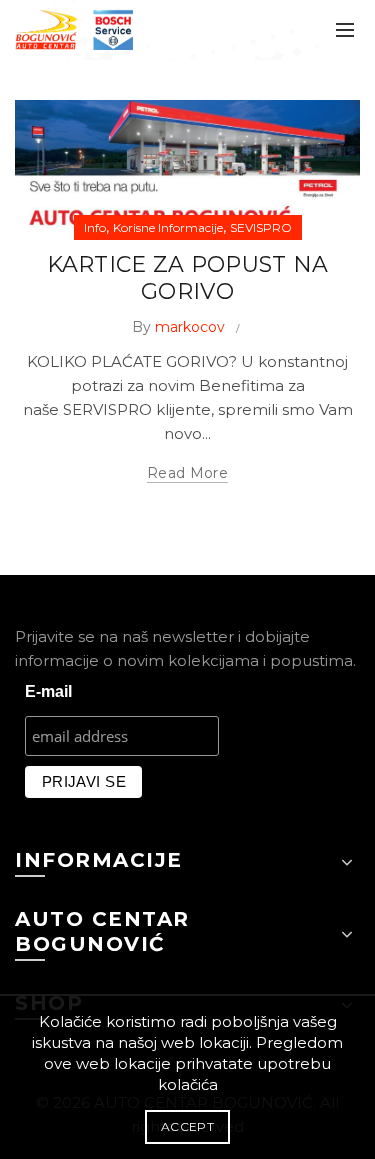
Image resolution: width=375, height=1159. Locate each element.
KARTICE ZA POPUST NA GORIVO (188, 277)
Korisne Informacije (168, 227)
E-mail (48, 691)
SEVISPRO (261, 227)
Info (95, 227)
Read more (187, 473)
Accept (187, 1126)
